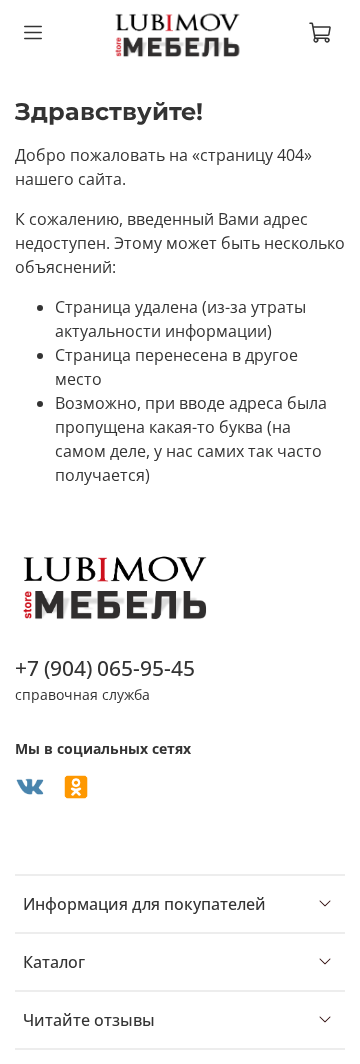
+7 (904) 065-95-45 (105, 668)
